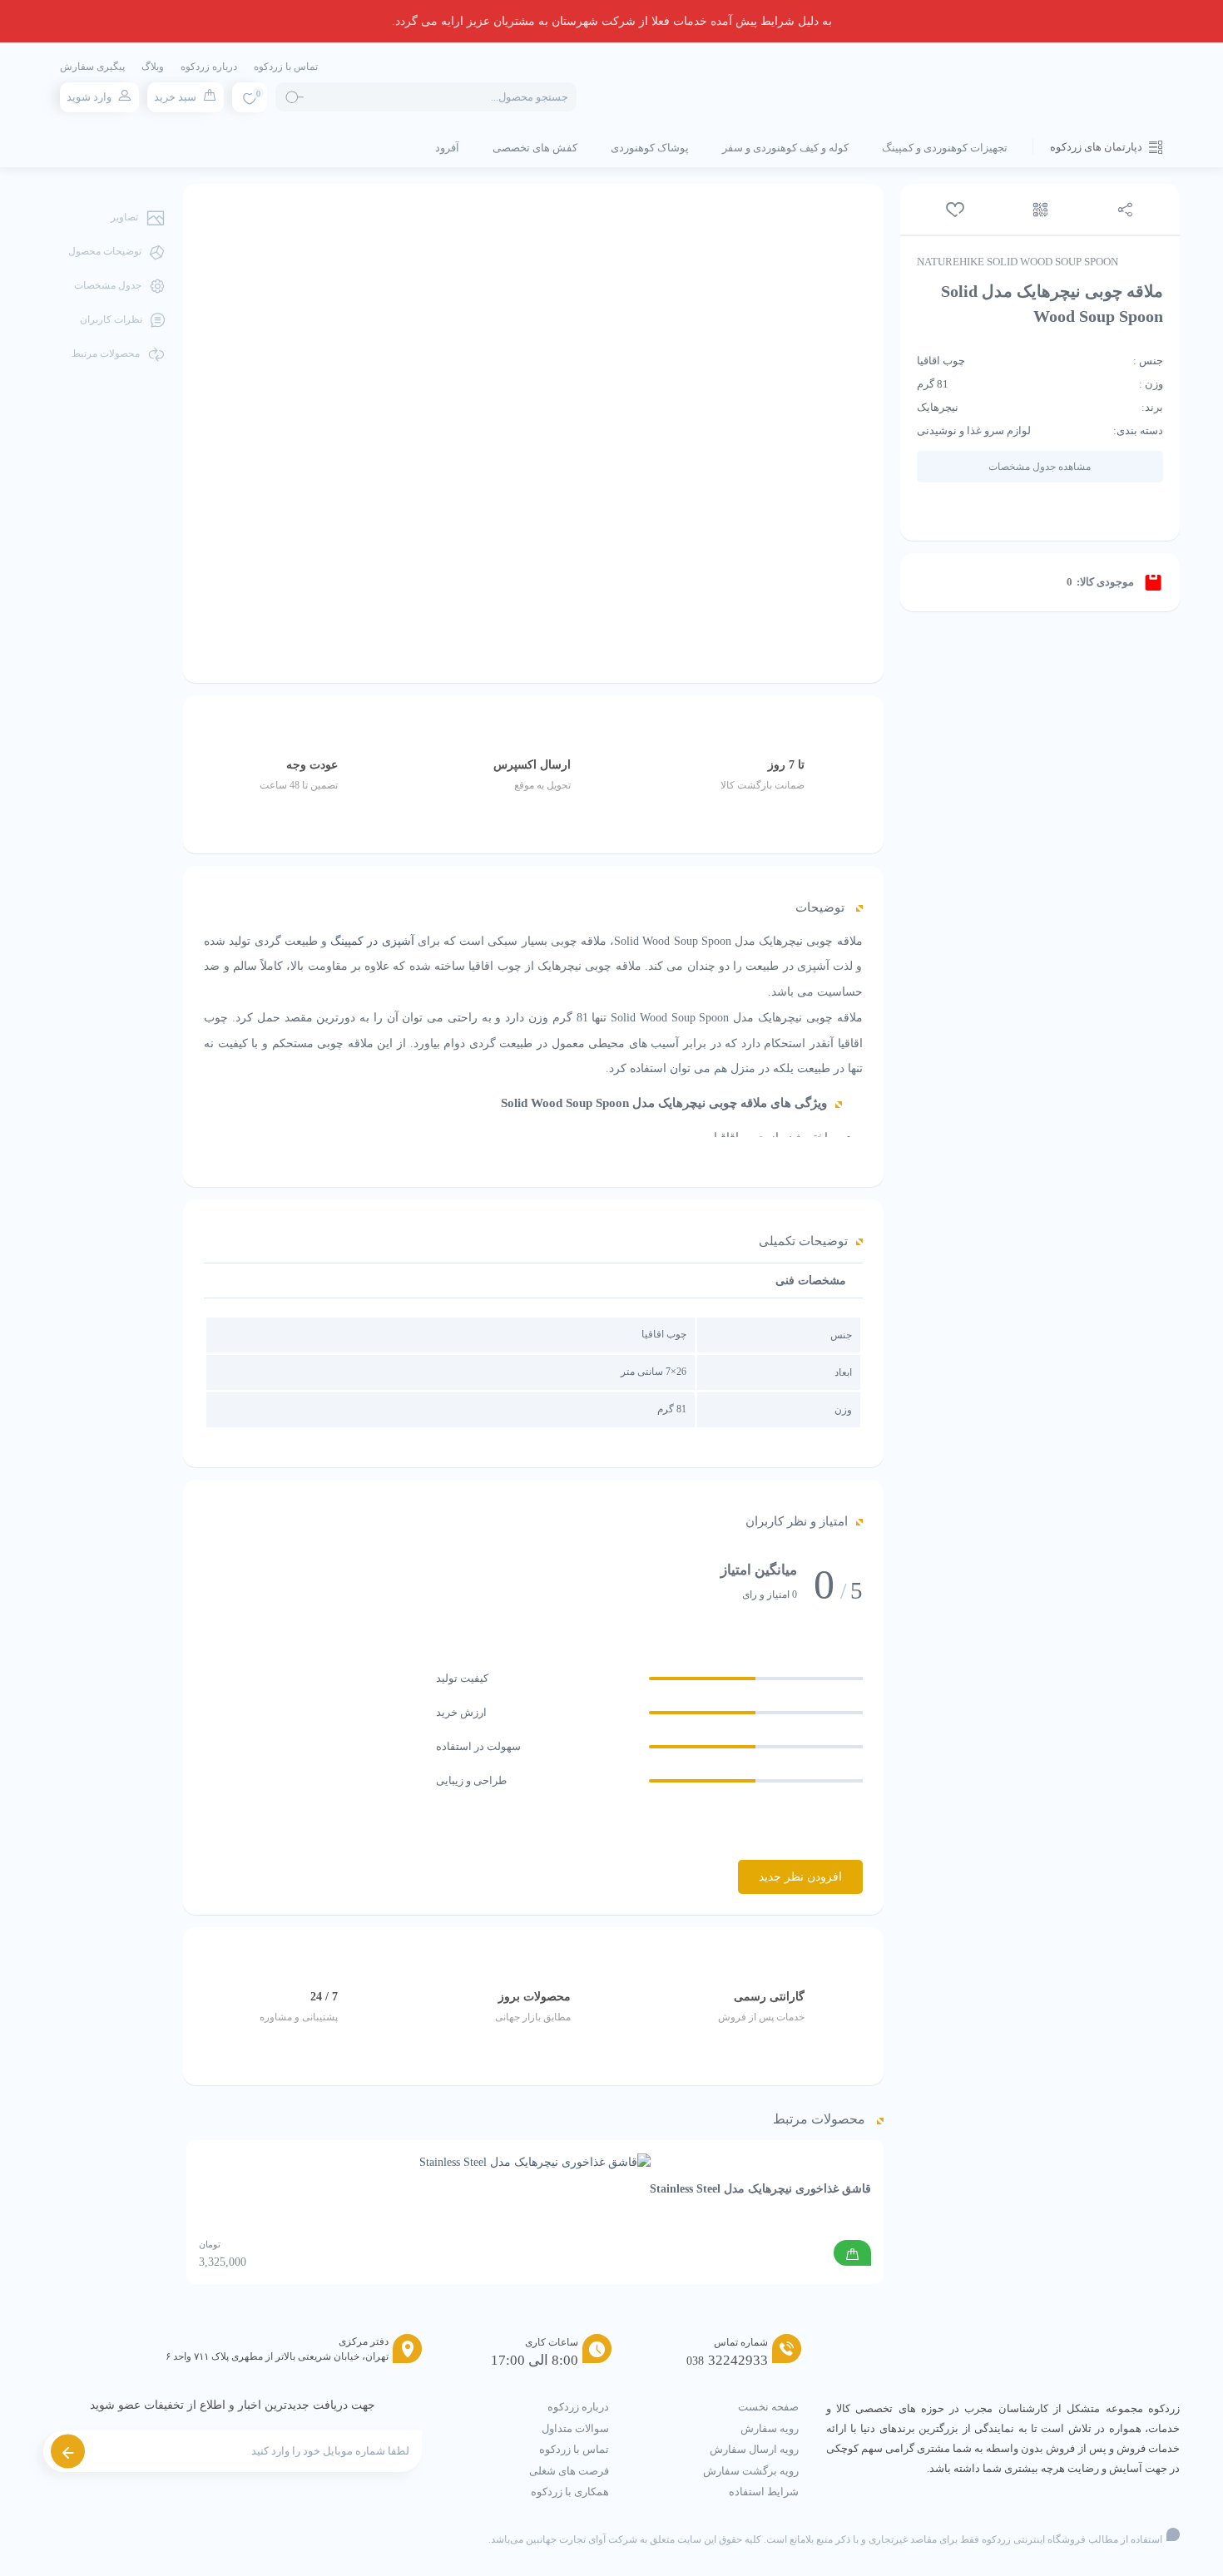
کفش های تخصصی (535, 148)
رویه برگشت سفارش (751, 2471)
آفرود (447, 148)
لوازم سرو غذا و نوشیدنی (974, 430)
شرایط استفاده (764, 2492)
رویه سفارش (770, 2428)
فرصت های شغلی (569, 2471)
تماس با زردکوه (286, 67)
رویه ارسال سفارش (754, 2449)
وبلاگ (153, 67)
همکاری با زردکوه (570, 2492)
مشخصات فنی (811, 1281)
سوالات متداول (575, 2428)
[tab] (811, 1281)
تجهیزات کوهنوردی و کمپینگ (945, 148)
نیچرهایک (938, 407)
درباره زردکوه (209, 67)
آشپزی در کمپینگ (372, 941)
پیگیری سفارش (92, 67)
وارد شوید (89, 97)
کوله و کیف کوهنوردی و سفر (785, 148)
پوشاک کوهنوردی (650, 148)
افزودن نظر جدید (800, 1877)
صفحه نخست (768, 2407)
